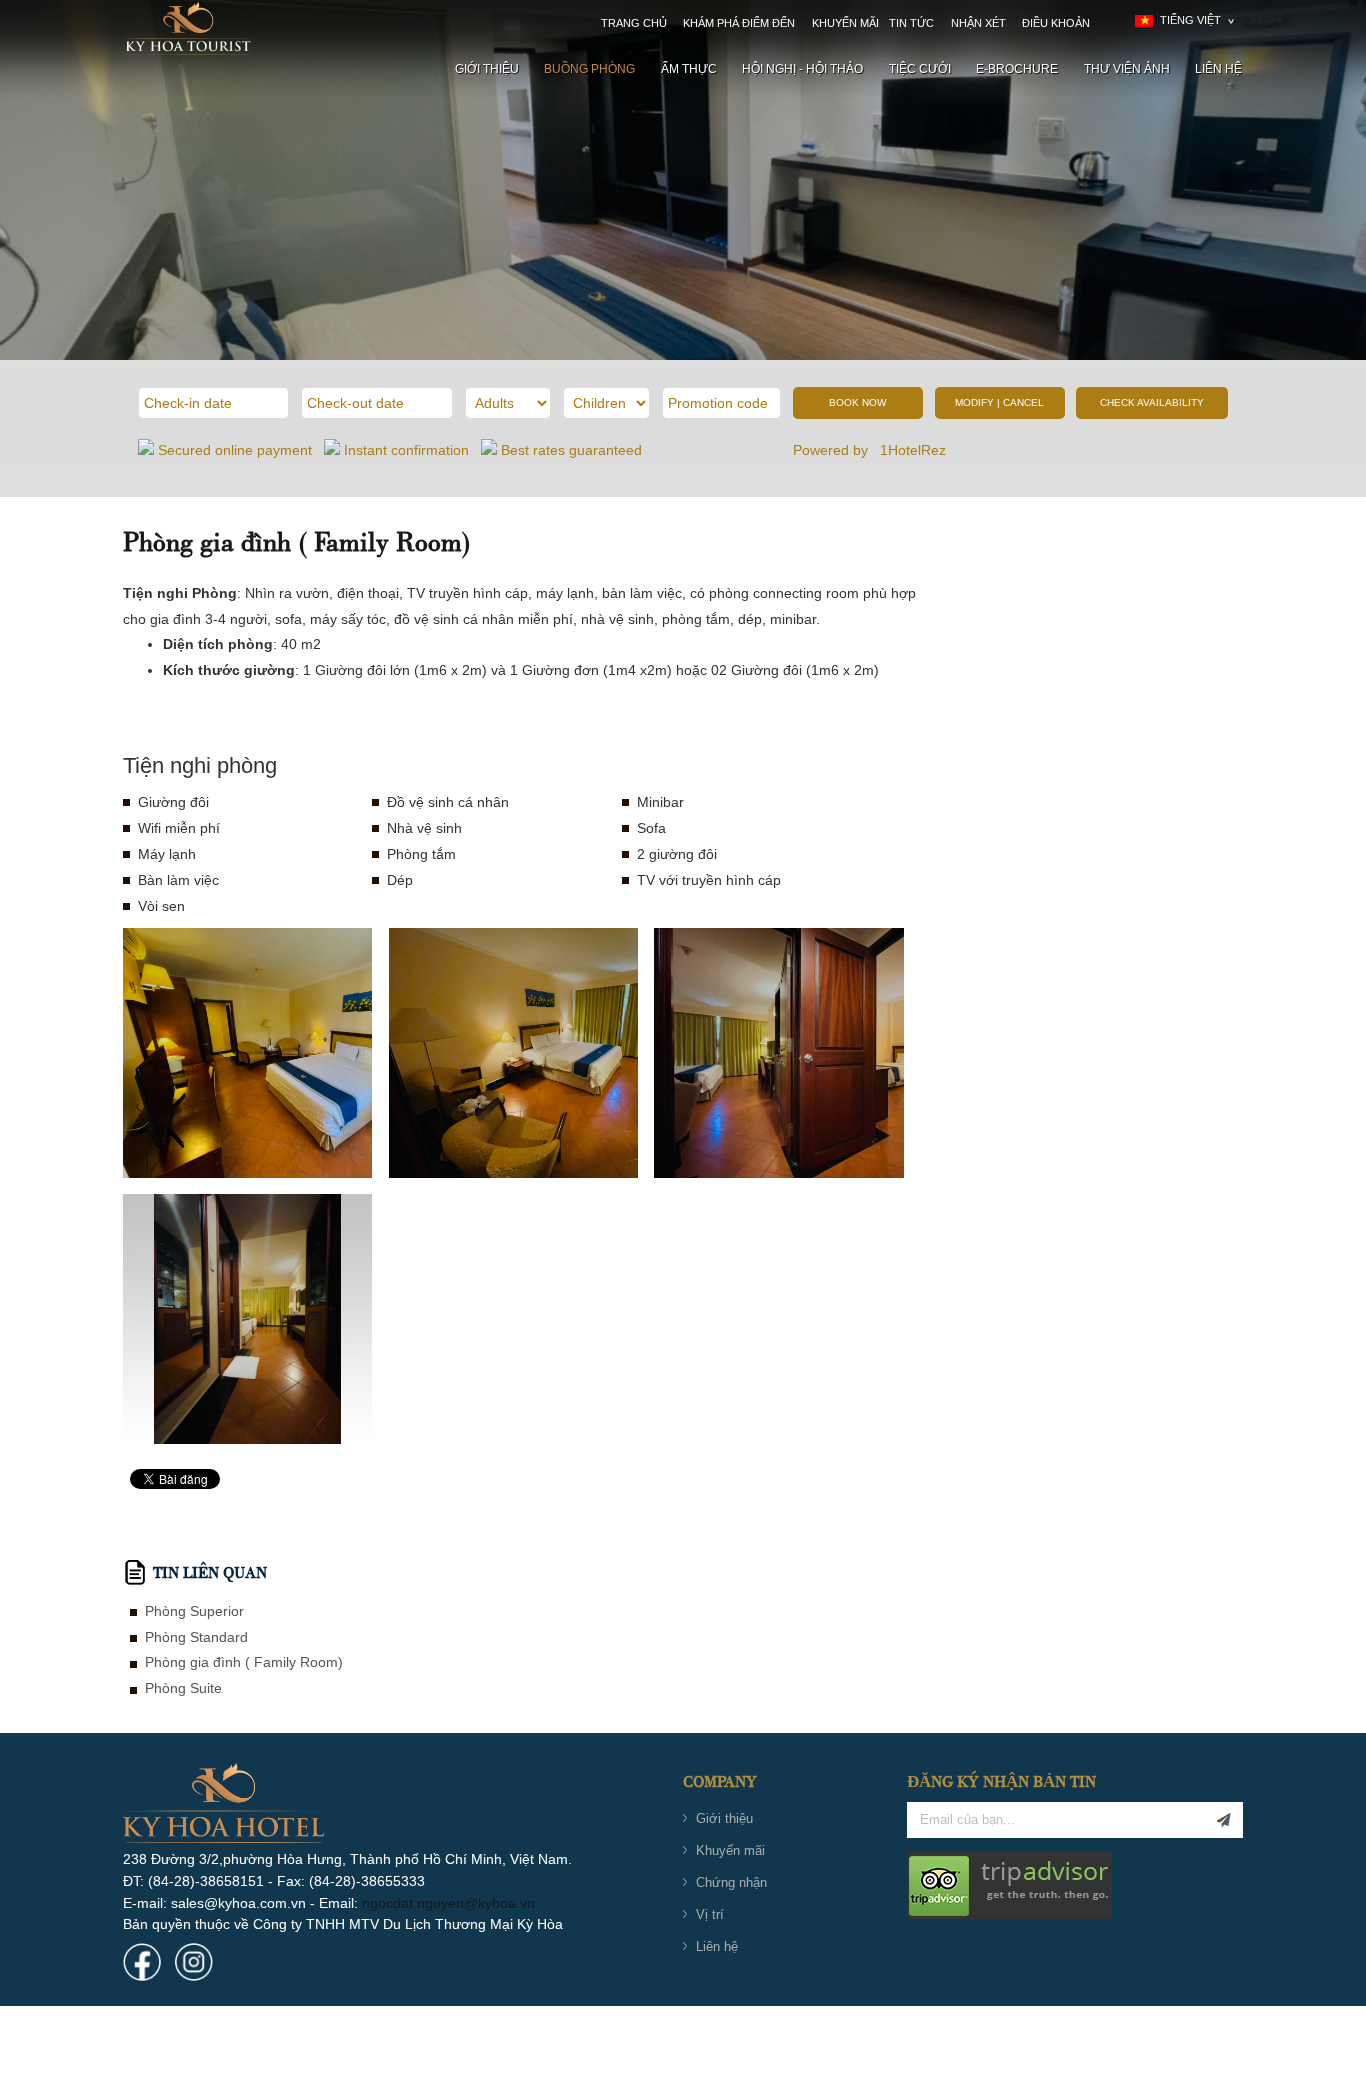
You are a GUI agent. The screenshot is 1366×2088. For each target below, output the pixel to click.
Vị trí (710, 1914)
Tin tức (911, 23)
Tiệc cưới (920, 69)
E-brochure (1017, 69)
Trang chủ (634, 23)
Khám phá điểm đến (739, 23)
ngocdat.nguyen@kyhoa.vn (448, 1903)
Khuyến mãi (845, 23)
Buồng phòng (589, 69)
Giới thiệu (487, 69)
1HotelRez (915, 450)
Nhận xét (978, 23)
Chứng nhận (731, 1882)
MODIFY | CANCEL (999, 402)
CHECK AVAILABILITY (1152, 402)
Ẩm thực (689, 69)
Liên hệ (1218, 69)
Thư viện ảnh (1127, 69)
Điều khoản (1056, 23)
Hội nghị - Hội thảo (802, 69)
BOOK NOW (857, 402)
